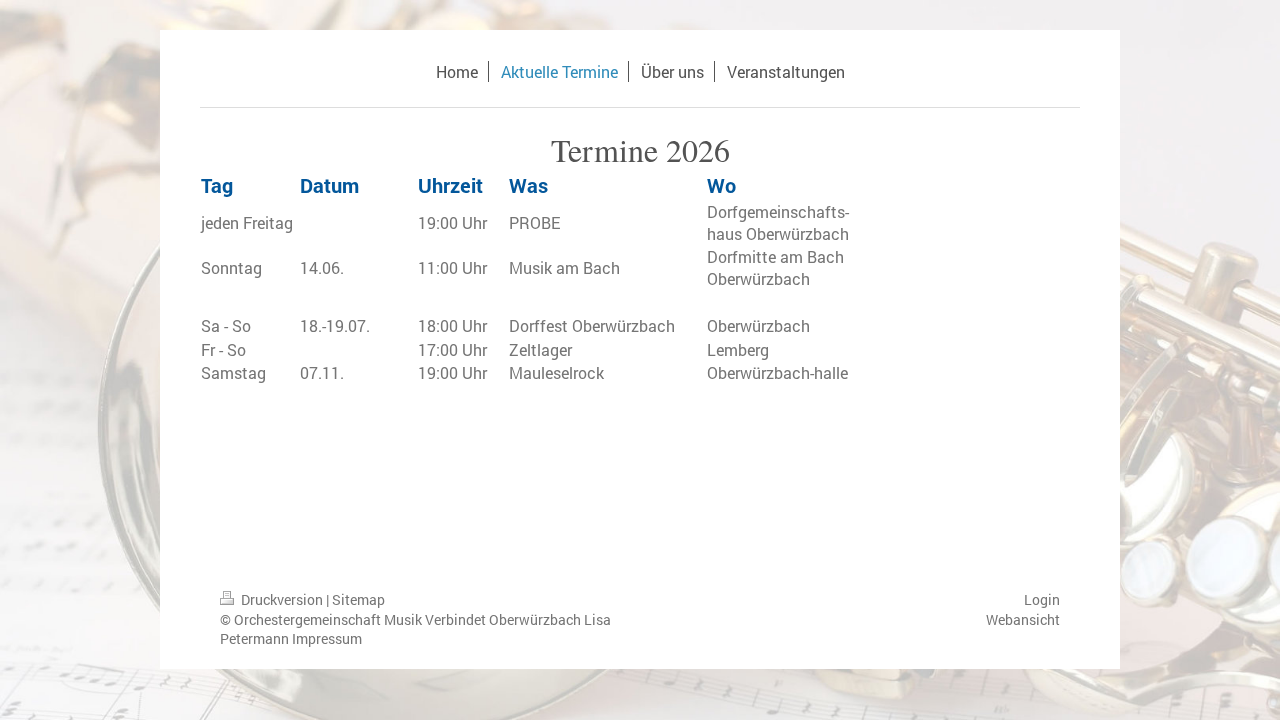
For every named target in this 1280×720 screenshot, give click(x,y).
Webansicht (1023, 619)
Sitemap (358, 599)
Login (1042, 599)
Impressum (327, 638)
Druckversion (282, 599)
